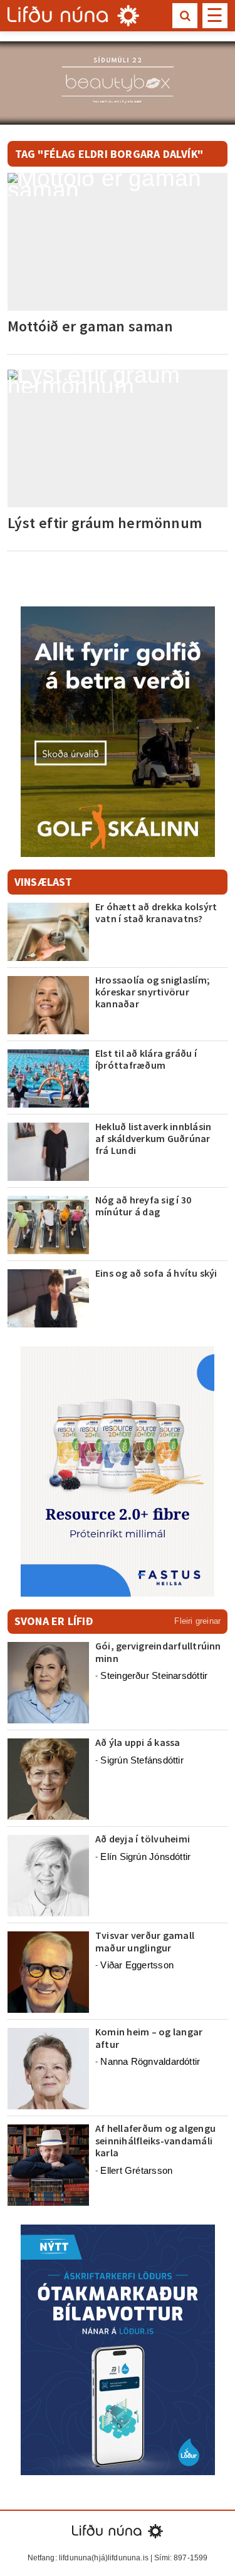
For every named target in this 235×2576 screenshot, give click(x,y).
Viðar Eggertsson (137, 1965)
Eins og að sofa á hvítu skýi (156, 1273)
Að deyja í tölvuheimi (144, 1839)
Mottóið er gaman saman (90, 326)
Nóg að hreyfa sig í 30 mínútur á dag (143, 1206)
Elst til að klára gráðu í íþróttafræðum (146, 1059)
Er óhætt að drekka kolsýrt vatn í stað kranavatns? (156, 912)
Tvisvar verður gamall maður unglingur (145, 1941)
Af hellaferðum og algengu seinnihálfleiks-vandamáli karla (155, 2140)
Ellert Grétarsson (136, 2170)
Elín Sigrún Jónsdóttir (145, 1857)
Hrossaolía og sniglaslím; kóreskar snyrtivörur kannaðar (153, 992)
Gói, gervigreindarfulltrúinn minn (158, 1652)
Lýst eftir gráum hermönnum (105, 523)
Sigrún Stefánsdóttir (142, 1760)
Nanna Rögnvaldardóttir (150, 2061)
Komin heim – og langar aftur (149, 2038)
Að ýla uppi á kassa (138, 1742)
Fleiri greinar (197, 1621)
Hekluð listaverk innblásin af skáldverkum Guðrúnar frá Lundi (153, 1138)
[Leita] (185, 16)
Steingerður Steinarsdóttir (154, 1675)
